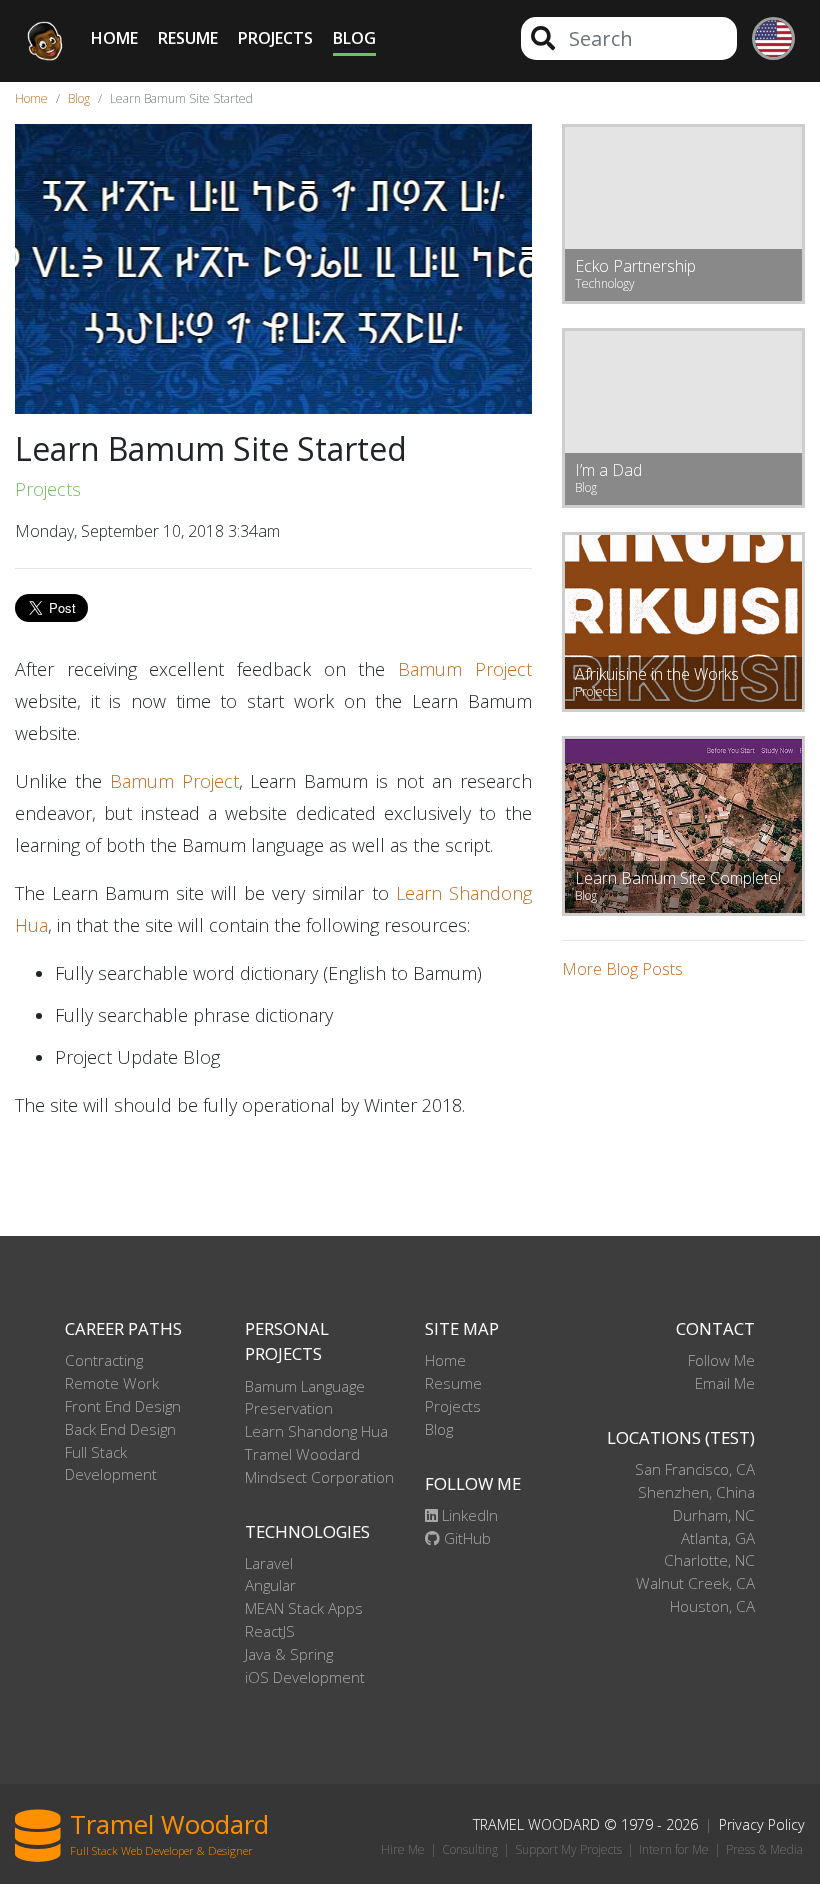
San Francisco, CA (695, 1469)
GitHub (465, 1538)
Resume (188, 38)
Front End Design (123, 1406)
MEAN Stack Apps (304, 1608)
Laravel (269, 1563)
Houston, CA (712, 1606)
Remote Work (112, 1383)
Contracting (104, 1360)
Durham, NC (714, 1515)
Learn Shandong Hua (316, 1431)
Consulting (470, 1849)
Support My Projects (568, 1849)
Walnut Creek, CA (695, 1583)
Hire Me (403, 1849)
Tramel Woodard (302, 1454)
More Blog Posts (622, 969)
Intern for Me (674, 1849)
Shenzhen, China (696, 1492)
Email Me (725, 1383)
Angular (270, 1585)
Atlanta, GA (718, 1538)
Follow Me (721, 1360)
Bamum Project (465, 669)
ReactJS (270, 1631)
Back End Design (120, 1429)
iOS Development (305, 1677)
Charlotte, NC (709, 1560)
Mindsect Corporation (319, 1477)
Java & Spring (289, 1654)
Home (114, 38)
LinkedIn (468, 1515)
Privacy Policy (762, 1824)
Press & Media (764, 1849)
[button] (766, 41)
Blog (354, 38)
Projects (275, 38)
